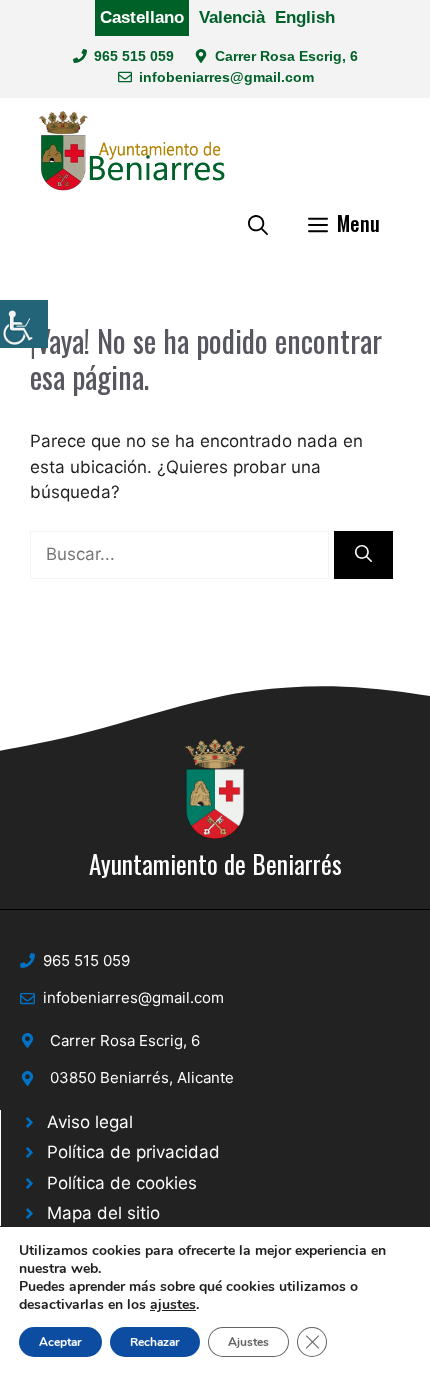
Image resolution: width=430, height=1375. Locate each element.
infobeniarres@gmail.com (226, 77)
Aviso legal (90, 1122)
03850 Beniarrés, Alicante (142, 1077)
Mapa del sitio (103, 1213)
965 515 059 (134, 56)
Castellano (142, 17)
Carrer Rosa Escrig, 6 (286, 56)
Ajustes (248, 1342)
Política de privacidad (133, 1152)
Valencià (232, 17)
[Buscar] (363, 555)
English (305, 17)
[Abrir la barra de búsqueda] (258, 223)
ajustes (173, 1305)
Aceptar (60, 1342)
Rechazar (155, 1342)
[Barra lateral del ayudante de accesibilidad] (24, 324)
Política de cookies (122, 1183)
